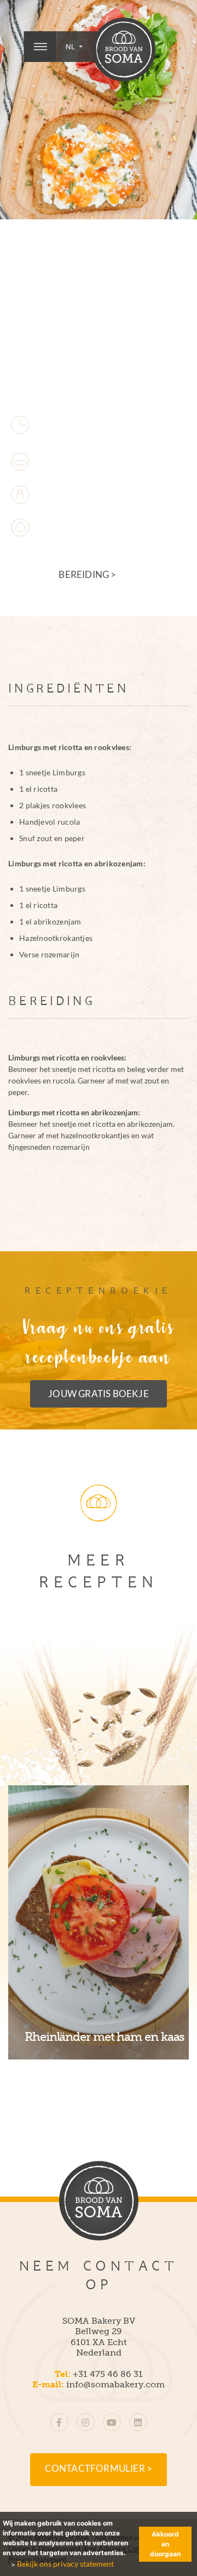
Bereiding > (87, 575)
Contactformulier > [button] (99, 2469)
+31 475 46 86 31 (108, 2374)
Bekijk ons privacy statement (65, 2564)
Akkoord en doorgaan (165, 2544)
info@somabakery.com (115, 2384)
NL (71, 47)
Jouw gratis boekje (99, 1394)
